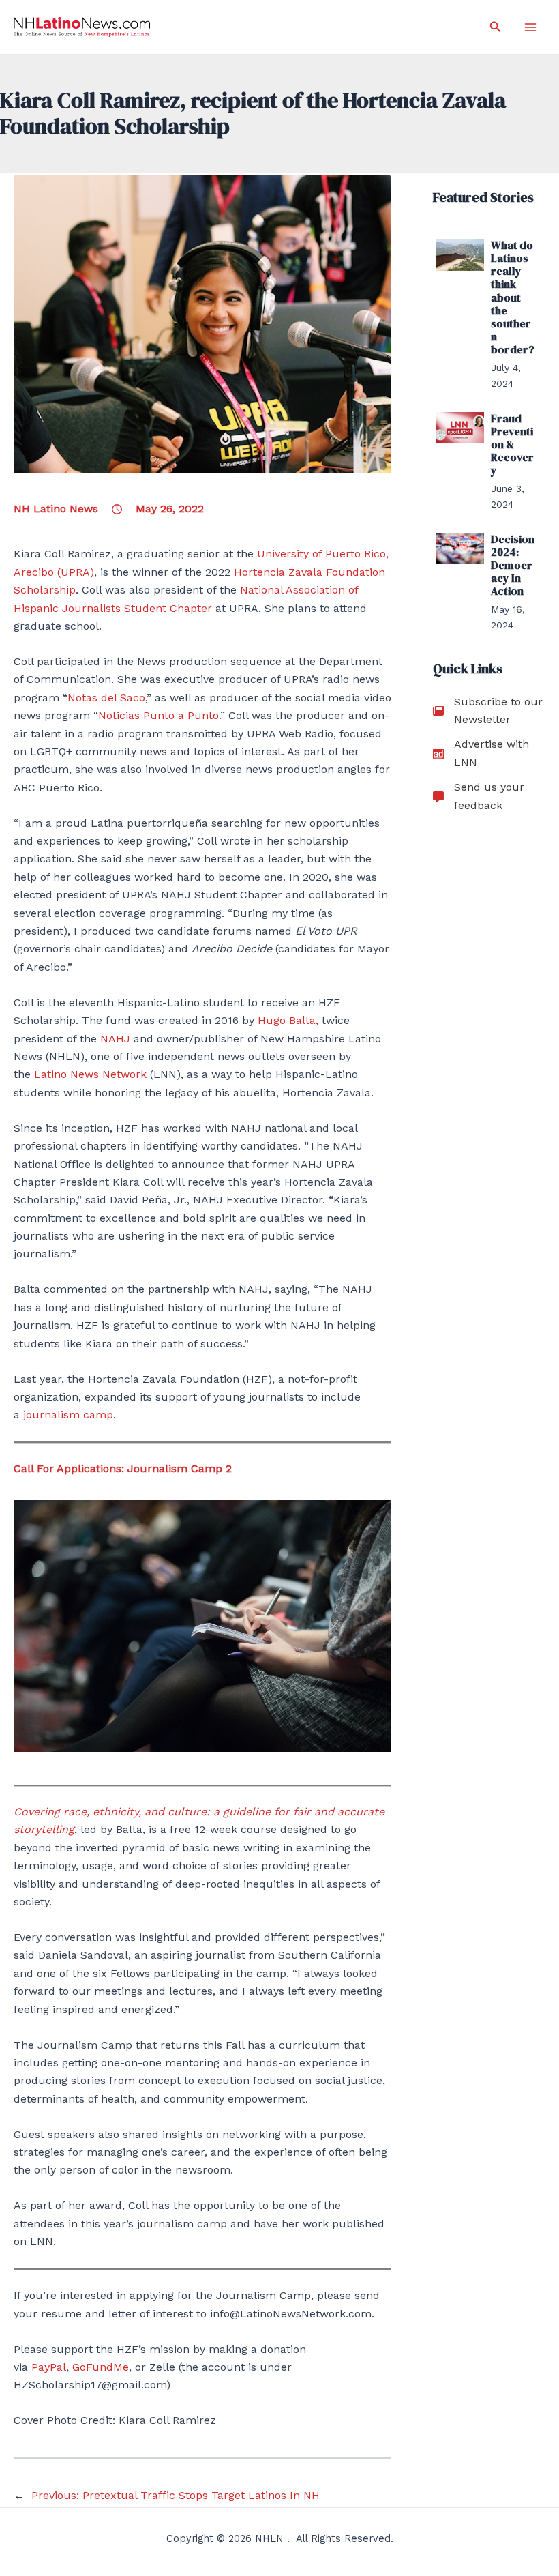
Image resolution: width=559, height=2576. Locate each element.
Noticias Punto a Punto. (159, 715)
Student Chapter (168, 608)
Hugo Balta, (288, 1020)
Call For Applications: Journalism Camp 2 (123, 1468)
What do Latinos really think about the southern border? (513, 297)
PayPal (49, 2367)
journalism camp (68, 1415)
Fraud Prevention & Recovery (512, 444)
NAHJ (115, 1039)
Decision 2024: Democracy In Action (513, 565)
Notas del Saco (106, 698)
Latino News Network (90, 1074)
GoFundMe (101, 2367)
